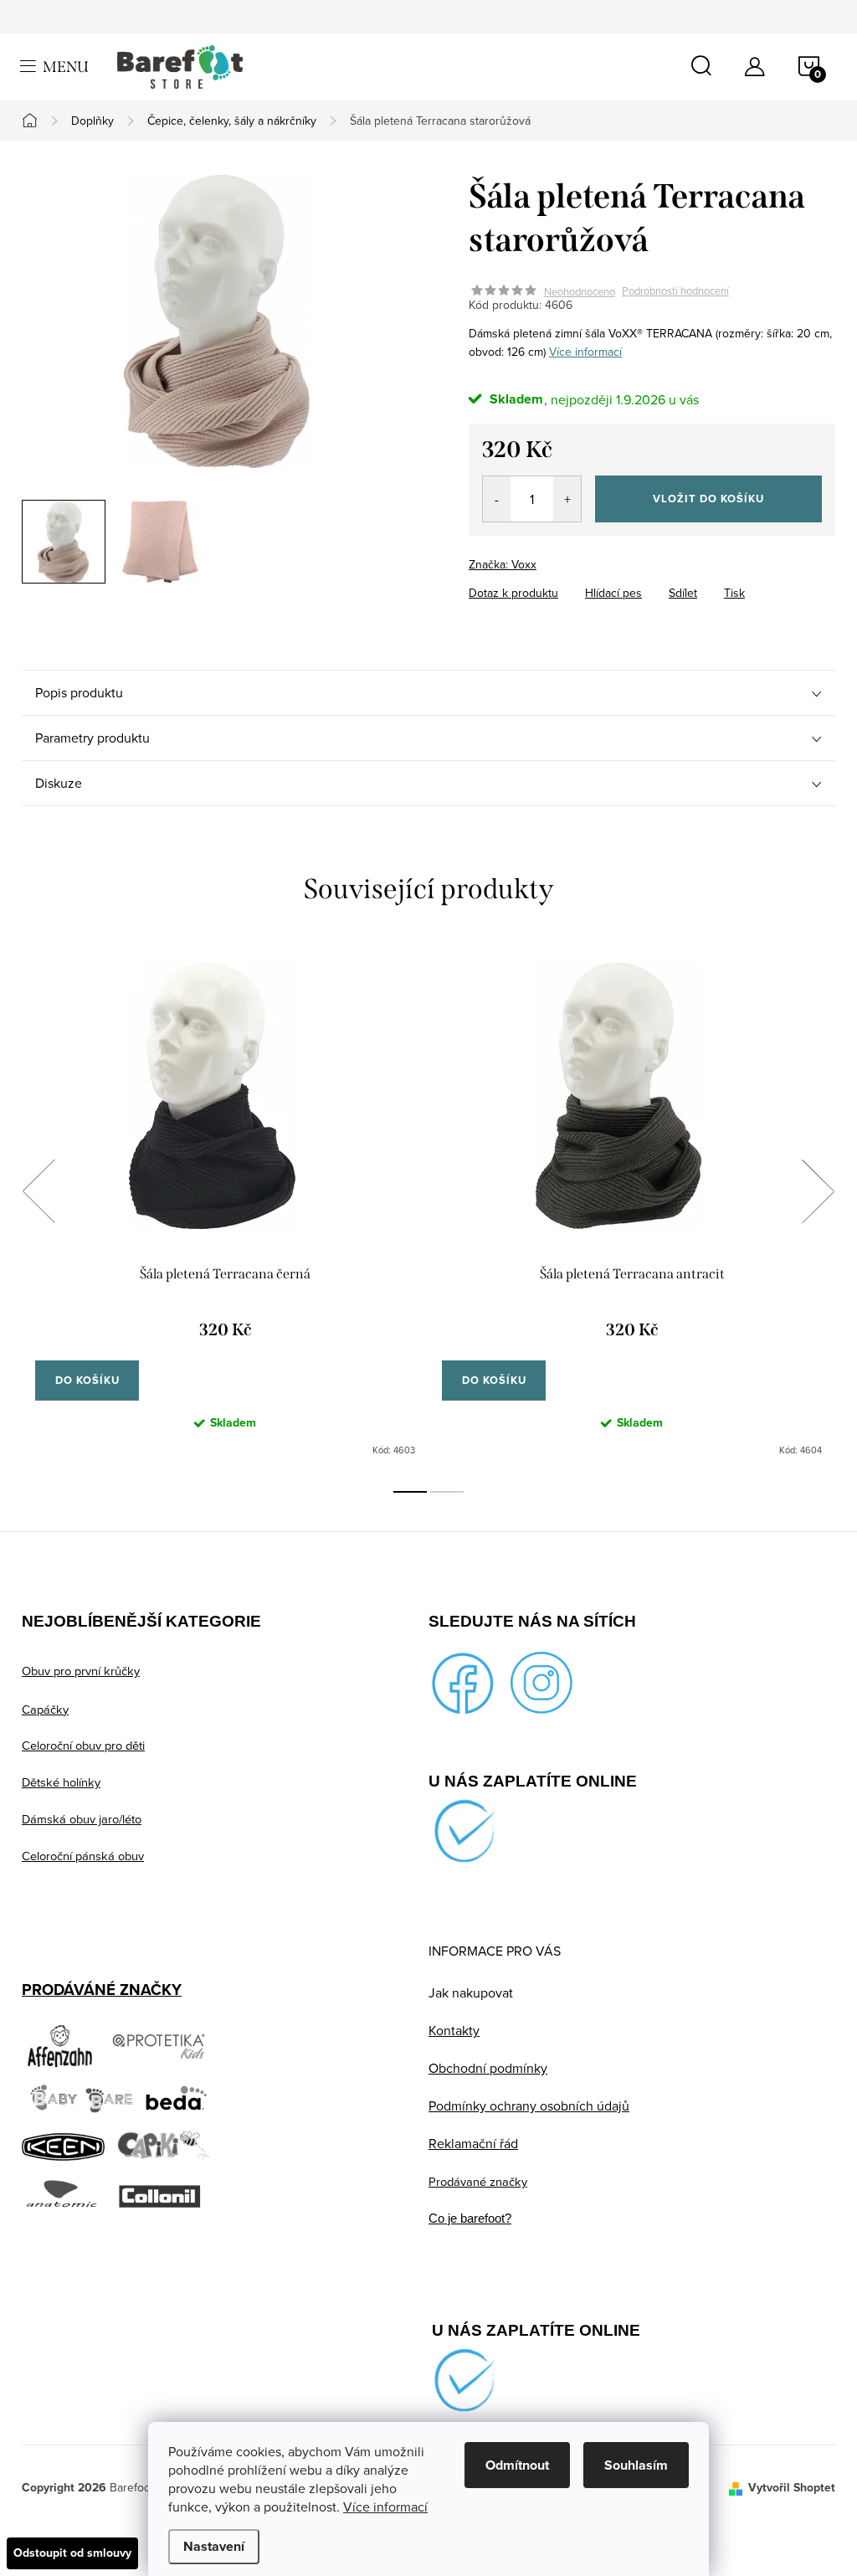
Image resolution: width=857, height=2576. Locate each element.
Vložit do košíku (708, 499)
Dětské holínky (61, 1782)
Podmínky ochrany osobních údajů (529, 2106)
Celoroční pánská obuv (83, 1856)
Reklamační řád (473, 2143)
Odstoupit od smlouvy (72, 2553)
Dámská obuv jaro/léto (82, 1819)
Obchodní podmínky (488, 2068)
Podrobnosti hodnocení (675, 291)
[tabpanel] (225, 1210)
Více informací (385, 2507)
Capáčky (45, 1709)
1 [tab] (410, 1492)
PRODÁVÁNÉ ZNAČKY (102, 1990)
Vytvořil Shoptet (792, 2488)
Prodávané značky (478, 2181)
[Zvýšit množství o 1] (567, 499)
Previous (38, 1191)
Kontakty (454, 2030)
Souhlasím (636, 2465)
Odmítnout (517, 2465)
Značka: (503, 564)
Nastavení (214, 2546)
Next (818, 1191)
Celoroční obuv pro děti (83, 1745)
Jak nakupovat (471, 1992)
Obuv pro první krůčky (81, 1671)
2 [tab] (447, 1492)
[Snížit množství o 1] (497, 499)
